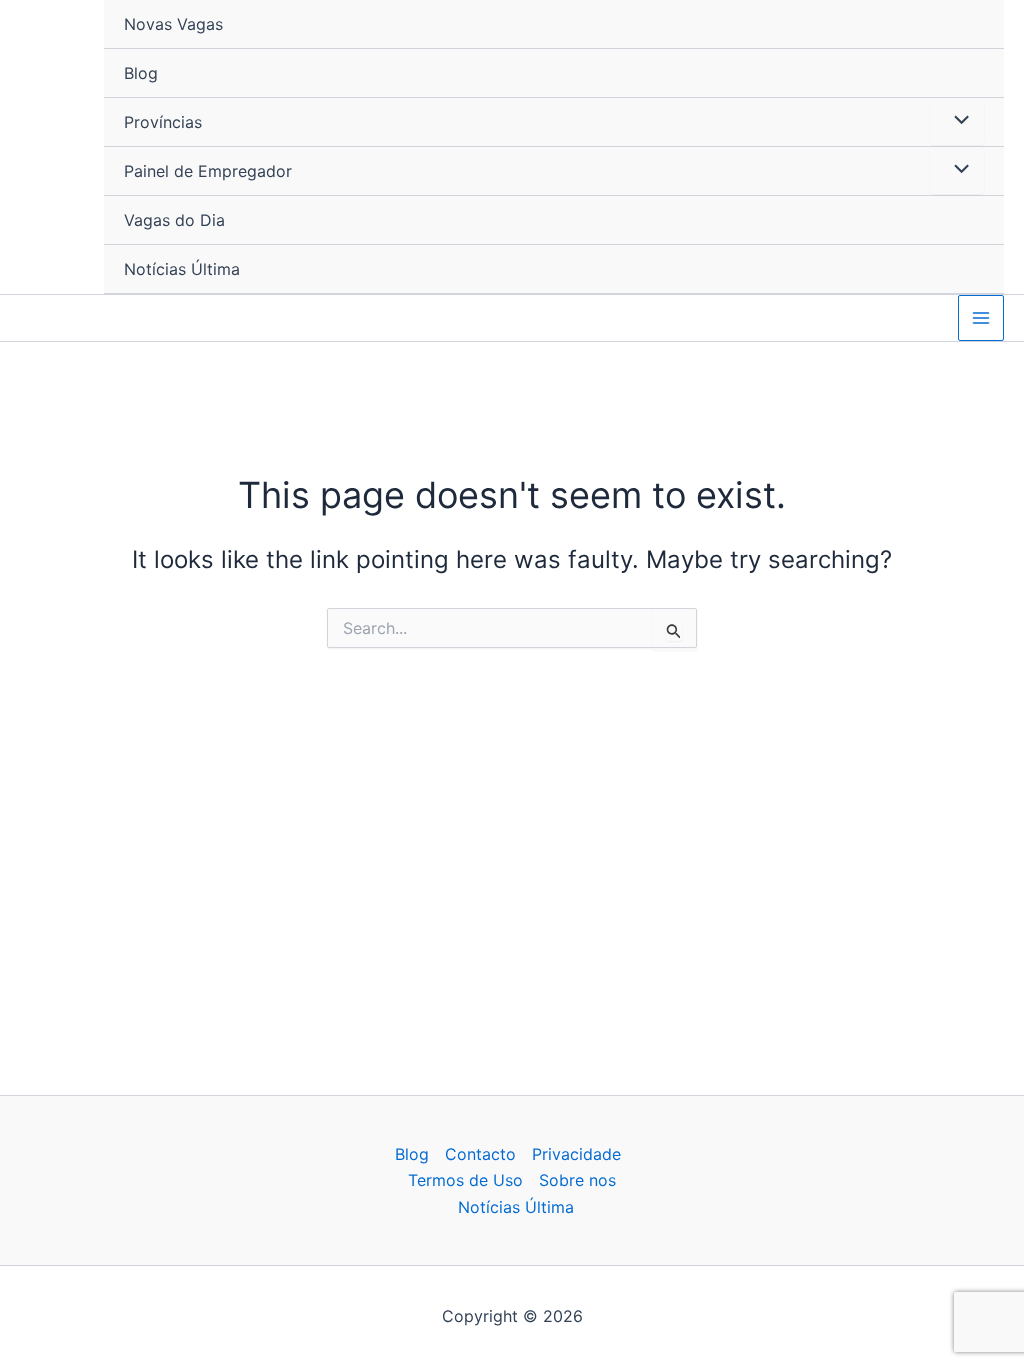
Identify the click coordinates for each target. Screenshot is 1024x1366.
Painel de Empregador (208, 171)
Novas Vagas (173, 24)
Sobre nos (577, 1180)
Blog (141, 73)
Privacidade (576, 1154)
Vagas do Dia (174, 220)
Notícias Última (182, 269)
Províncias (163, 122)
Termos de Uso (465, 1180)
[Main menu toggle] (981, 318)
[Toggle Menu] (957, 121)
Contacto (480, 1154)
